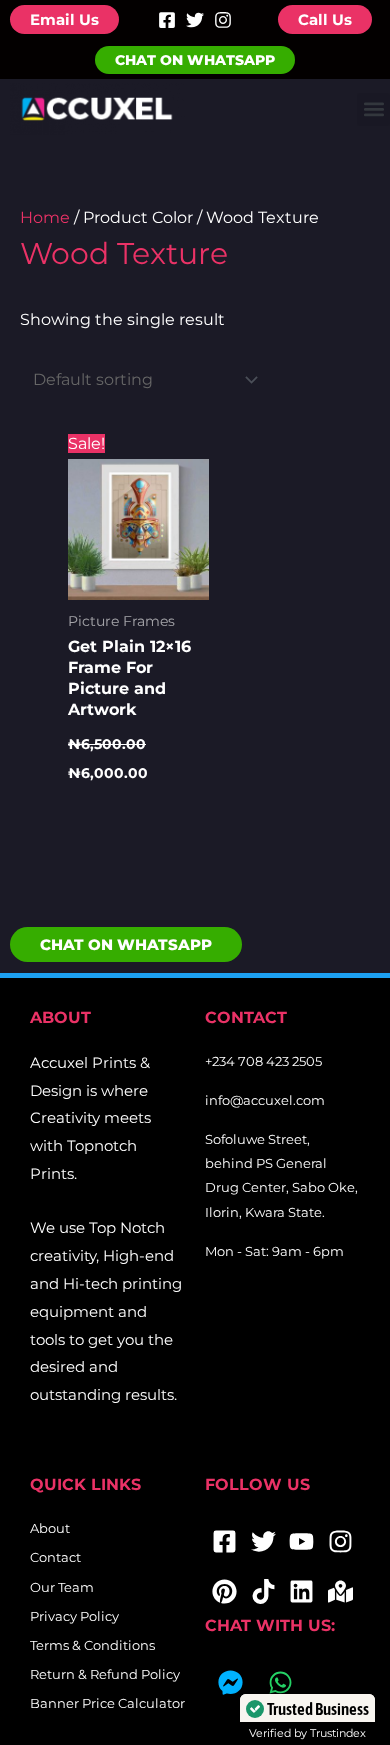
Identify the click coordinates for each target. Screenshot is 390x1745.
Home (45, 217)
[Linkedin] (302, 1591)
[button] (373, 109)
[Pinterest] (224, 1591)
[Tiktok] (263, 1591)
